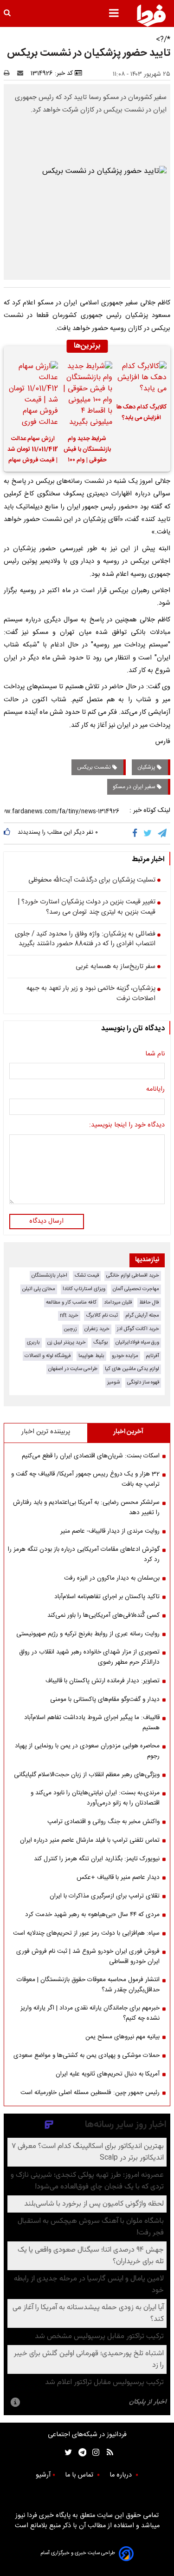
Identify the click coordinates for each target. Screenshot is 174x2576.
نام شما (155, 1054)
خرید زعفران (97, 1329)
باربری (33, 1342)
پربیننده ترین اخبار (46, 1432)
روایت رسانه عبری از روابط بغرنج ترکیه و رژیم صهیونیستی (88, 1634)
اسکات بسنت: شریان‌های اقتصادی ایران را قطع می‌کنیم (91, 1456)
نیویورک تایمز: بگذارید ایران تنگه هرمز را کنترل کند (97, 1859)
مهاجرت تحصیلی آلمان (136, 1289)
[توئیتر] (66, 2453)
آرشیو (43, 2475)
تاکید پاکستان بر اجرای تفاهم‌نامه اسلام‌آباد (107, 1597)
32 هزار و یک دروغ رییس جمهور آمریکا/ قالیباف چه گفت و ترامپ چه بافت (85, 1479)
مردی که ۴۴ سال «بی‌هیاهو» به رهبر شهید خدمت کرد (92, 1915)
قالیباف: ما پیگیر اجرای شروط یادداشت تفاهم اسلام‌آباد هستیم (92, 1723)
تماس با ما (80, 2475)
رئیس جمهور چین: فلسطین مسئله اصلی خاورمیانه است (90, 2093)
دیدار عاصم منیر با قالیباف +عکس (118, 1878)
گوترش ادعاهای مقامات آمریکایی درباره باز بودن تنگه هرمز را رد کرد (84, 1555)
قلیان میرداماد (118, 1302)
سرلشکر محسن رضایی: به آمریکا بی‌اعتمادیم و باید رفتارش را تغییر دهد (86, 1508)
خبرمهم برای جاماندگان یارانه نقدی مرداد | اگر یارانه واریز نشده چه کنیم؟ (90, 2013)
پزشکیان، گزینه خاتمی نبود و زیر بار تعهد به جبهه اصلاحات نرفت (91, 994)
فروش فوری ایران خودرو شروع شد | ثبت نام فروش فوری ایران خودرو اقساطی (88, 1957)
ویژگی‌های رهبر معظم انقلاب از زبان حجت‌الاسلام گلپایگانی (87, 1775)
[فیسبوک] (137, 833)
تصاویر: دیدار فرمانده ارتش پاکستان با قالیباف (103, 1681)
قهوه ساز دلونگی (143, 1382)
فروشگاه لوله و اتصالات (48, 1356)
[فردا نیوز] (151, 15)
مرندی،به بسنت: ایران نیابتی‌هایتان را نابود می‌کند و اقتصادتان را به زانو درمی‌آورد (95, 1798)
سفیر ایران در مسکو (135, 787)
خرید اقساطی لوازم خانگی (133, 1275)
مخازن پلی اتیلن (39, 1289)
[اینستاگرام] (93, 2453)
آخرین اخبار (128, 1432)
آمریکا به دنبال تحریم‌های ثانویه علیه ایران (108, 2074)
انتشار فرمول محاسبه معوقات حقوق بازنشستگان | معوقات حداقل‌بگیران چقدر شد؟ (88, 1985)
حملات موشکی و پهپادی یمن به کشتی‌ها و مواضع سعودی (87, 2056)
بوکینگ (101, 1342)
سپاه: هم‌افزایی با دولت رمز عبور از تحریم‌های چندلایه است (86, 1933)
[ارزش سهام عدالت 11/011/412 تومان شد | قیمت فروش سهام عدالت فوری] (33, 395)
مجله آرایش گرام (142, 1315)
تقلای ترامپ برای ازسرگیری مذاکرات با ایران (105, 1896)
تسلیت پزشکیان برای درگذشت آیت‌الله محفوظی (92, 881)
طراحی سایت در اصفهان (73, 1369)
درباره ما (122, 2475)
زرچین (71, 1329)
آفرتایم (152, 1356)
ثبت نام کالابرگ (102, 1315)
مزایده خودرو (125, 1356)
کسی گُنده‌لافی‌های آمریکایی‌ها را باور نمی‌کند (103, 1615)
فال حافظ (149, 1302)
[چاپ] (10, 73)
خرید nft (69, 1315)
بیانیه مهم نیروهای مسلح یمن (122, 2037)
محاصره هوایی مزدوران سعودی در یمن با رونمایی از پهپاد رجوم (87, 1751)
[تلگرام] (163, 833)
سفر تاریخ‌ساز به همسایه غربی (116, 967)
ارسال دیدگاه (46, 1221)
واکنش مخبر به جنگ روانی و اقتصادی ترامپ (103, 1822)
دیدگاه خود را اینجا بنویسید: (127, 1126)
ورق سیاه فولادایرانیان (137, 1342)
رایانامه (155, 1090)
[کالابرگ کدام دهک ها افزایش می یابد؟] (141, 379)
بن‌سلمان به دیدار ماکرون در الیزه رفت (112, 1578)
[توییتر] (148, 833)
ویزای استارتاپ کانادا (84, 1289)
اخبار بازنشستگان (49, 1275)
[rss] (107, 2453)
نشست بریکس (95, 767)
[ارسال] (22, 73)
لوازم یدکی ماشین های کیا (132, 1369)
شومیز (113, 1382)
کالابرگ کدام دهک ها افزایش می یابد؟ (142, 413)
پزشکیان (147, 767)
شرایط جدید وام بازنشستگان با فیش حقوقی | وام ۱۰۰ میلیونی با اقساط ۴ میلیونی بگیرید (87, 451)
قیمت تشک (87, 1275)
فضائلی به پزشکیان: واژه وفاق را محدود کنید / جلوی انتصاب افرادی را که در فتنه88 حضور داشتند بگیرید (85, 939)
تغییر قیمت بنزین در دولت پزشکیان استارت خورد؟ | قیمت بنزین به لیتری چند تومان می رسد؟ (87, 907)
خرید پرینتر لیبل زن (67, 1342)
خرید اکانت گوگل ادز (138, 1329)
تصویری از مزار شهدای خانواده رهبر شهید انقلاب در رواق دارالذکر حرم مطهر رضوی (89, 1657)
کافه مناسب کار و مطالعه (71, 1302)
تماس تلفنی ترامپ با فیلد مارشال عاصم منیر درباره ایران (90, 1840)
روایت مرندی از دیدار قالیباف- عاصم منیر (110, 1531)
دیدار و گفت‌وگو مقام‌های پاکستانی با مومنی (105, 1700)
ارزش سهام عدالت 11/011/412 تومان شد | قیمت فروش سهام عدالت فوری (33, 451)
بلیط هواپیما (91, 1356)
